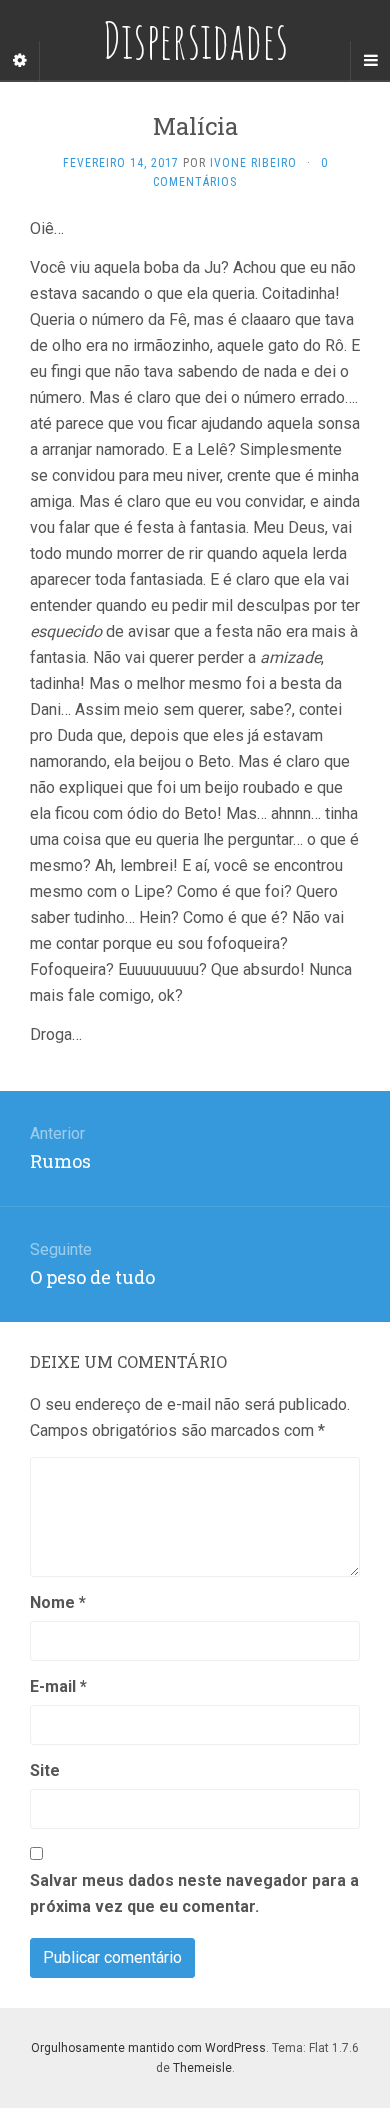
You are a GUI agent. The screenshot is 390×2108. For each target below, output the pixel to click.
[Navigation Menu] (370, 61)
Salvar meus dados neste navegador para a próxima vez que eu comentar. (194, 1893)
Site (45, 1770)
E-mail (58, 1686)
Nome (58, 1602)
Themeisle (202, 2068)
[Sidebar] (20, 61)
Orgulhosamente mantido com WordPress (148, 2048)
